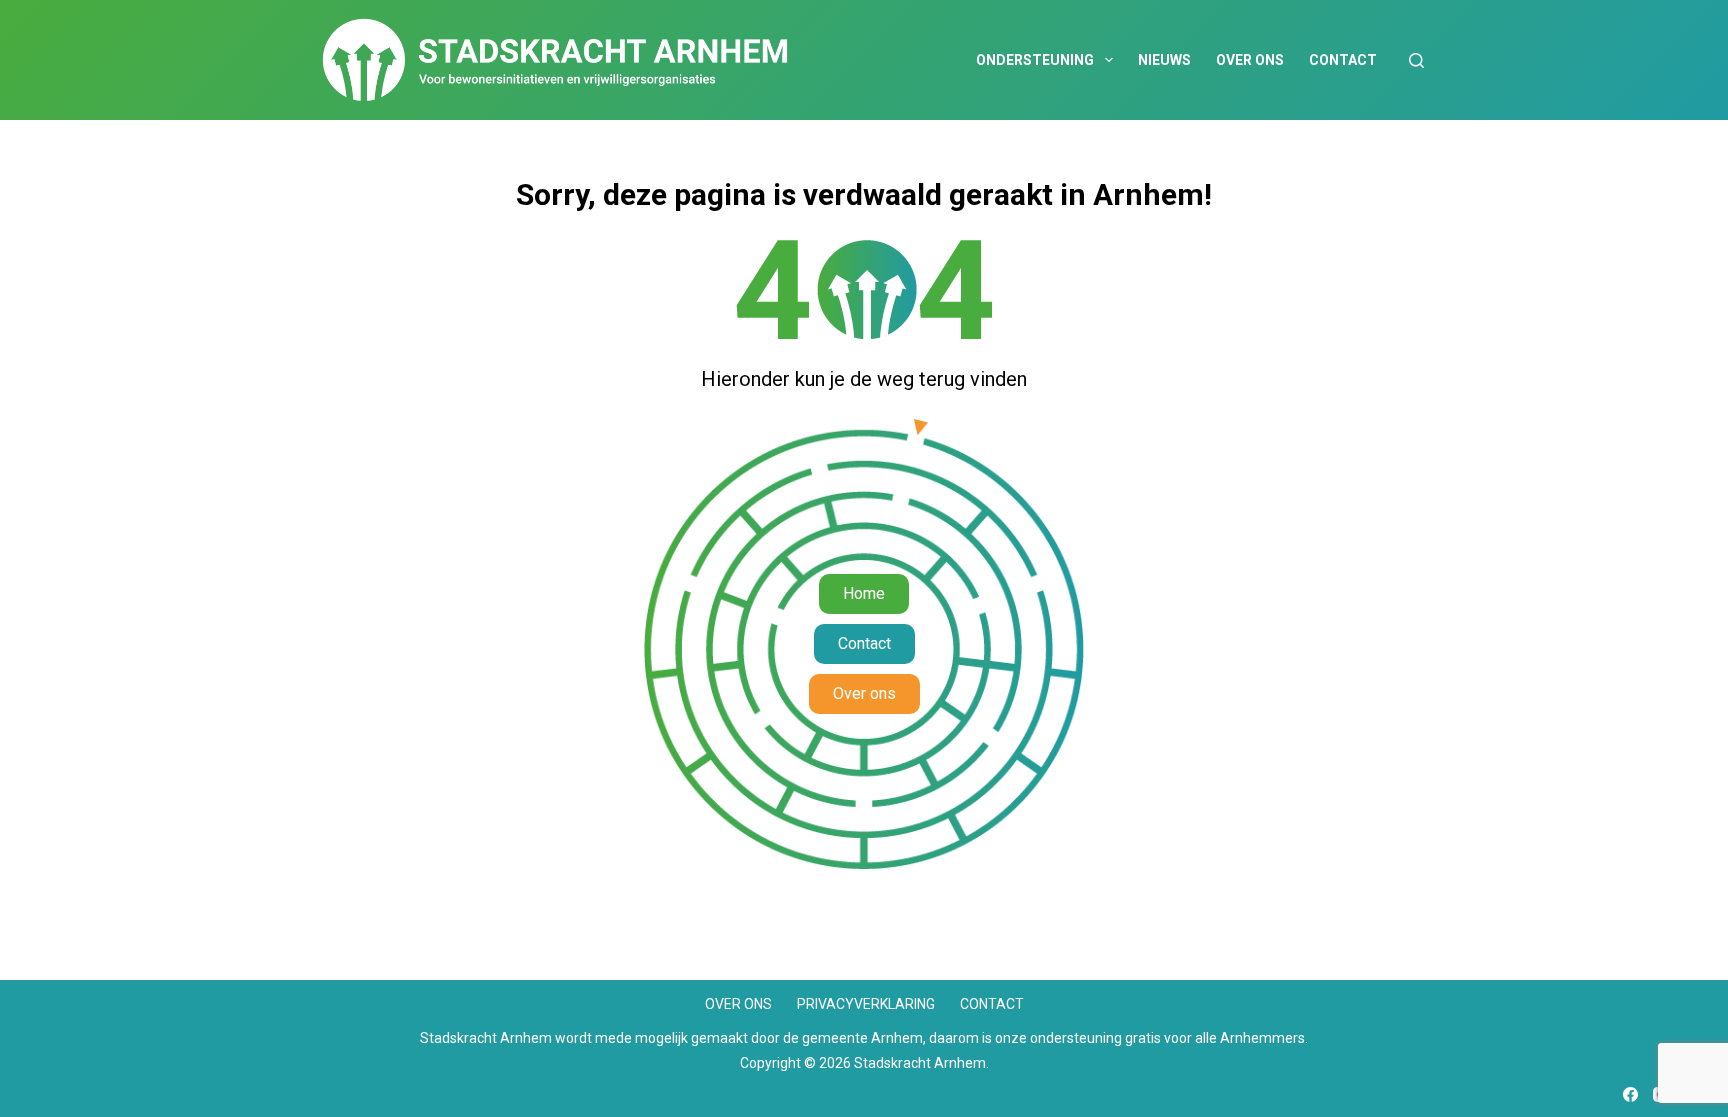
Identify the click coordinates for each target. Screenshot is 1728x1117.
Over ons (1250, 60)
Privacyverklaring (866, 1004)
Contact (1343, 60)
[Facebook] (1630, 1094)
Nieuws (1164, 60)
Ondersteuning (1035, 60)
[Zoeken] (1416, 60)
